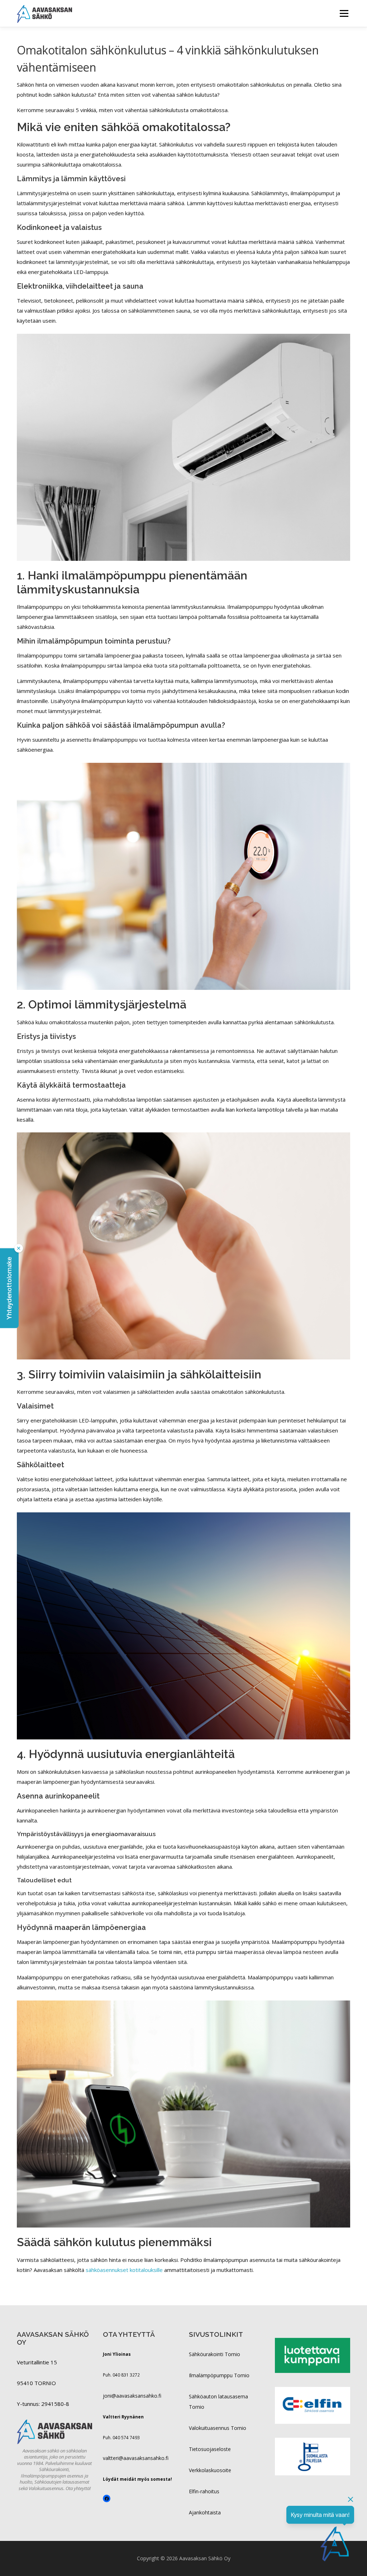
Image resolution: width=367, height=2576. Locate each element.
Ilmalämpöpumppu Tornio (219, 2375)
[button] (9, 1288)
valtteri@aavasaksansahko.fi (136, 2458)
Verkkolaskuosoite (210, 2470)
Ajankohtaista (205, 2512)
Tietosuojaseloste (210, 2449)
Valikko (344, 13)
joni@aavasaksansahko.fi (132, 2396)
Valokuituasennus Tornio (218, 2428)
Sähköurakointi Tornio (215, 2354)
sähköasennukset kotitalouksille (124, 2270)
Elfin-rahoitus (204, 2491)
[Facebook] (107, 2498)
